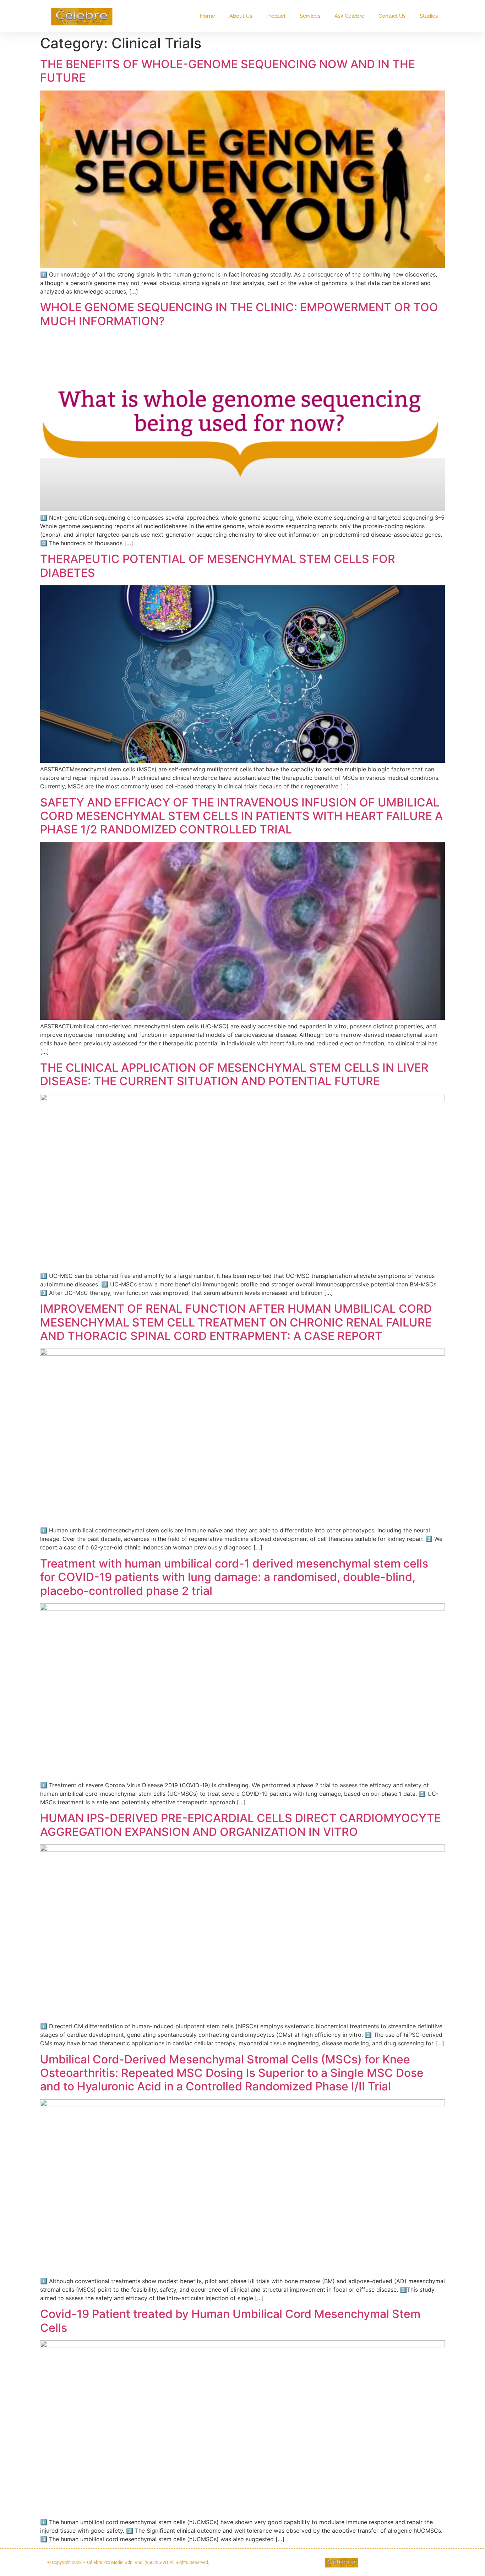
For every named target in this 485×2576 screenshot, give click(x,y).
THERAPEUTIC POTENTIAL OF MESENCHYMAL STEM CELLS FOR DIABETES (218, 566)
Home (208, 16)
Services (310, 16)
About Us (241, 16)
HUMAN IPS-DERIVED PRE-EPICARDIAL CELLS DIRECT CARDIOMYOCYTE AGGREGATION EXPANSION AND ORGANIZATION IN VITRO (241, 1825)
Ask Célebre (349, 16)
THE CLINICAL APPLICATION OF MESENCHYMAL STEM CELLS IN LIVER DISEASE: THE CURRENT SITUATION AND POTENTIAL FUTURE (234, 1074)
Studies (429, 16)
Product (276, 16)
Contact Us (392, 16)
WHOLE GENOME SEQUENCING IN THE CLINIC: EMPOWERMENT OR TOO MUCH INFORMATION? (239, 314)
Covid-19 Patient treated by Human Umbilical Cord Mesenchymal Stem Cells (230, 2321)
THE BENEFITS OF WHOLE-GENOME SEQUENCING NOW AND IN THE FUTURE (228, 71)
